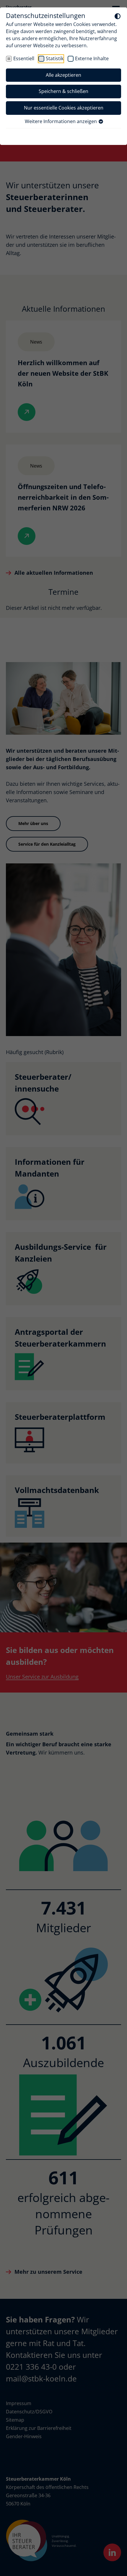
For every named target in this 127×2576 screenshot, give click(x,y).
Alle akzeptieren (63, 75)
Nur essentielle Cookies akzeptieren (64, 108)
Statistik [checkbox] (55, 58)
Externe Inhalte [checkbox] (92, 58)
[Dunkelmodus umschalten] (118, 16)
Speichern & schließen (63, 91)
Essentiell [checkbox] (24, 58)
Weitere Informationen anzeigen (61, 121)
